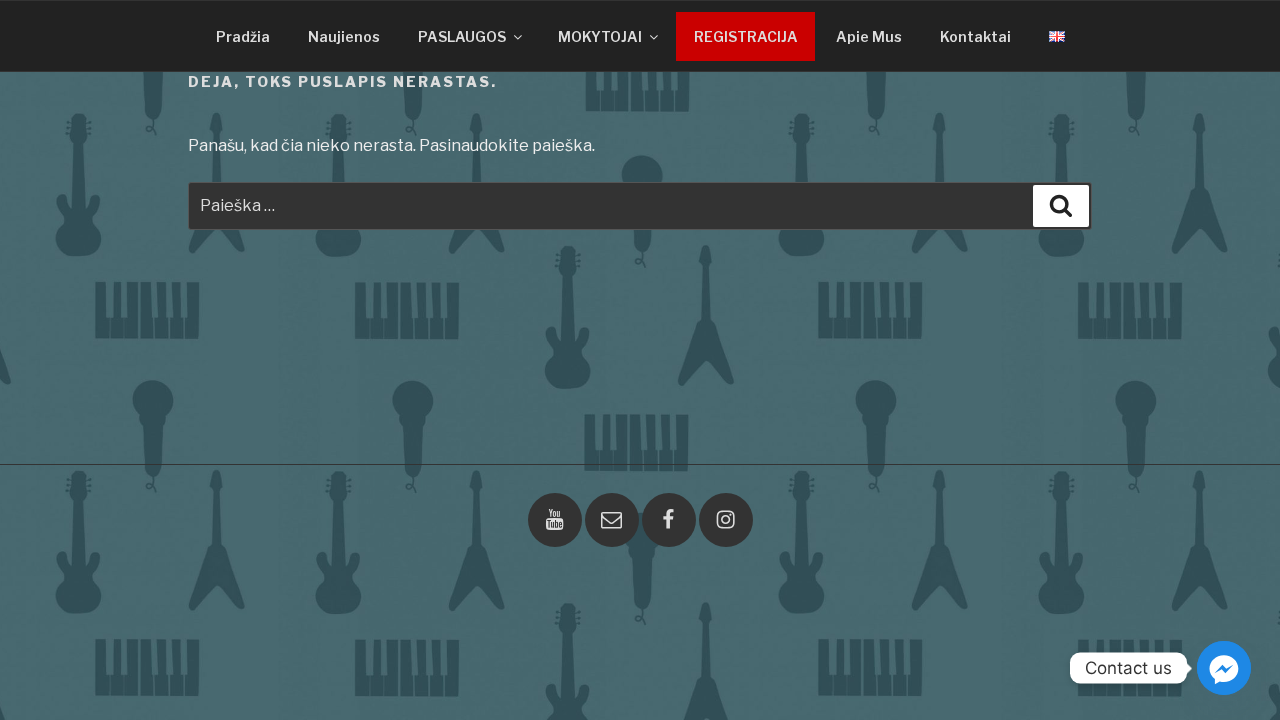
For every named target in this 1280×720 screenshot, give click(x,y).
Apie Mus (869, 36)
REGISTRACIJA (746, 36)
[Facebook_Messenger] (1224, 668)
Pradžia (243, 36)
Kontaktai (975, 36)
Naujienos (344, 36)
